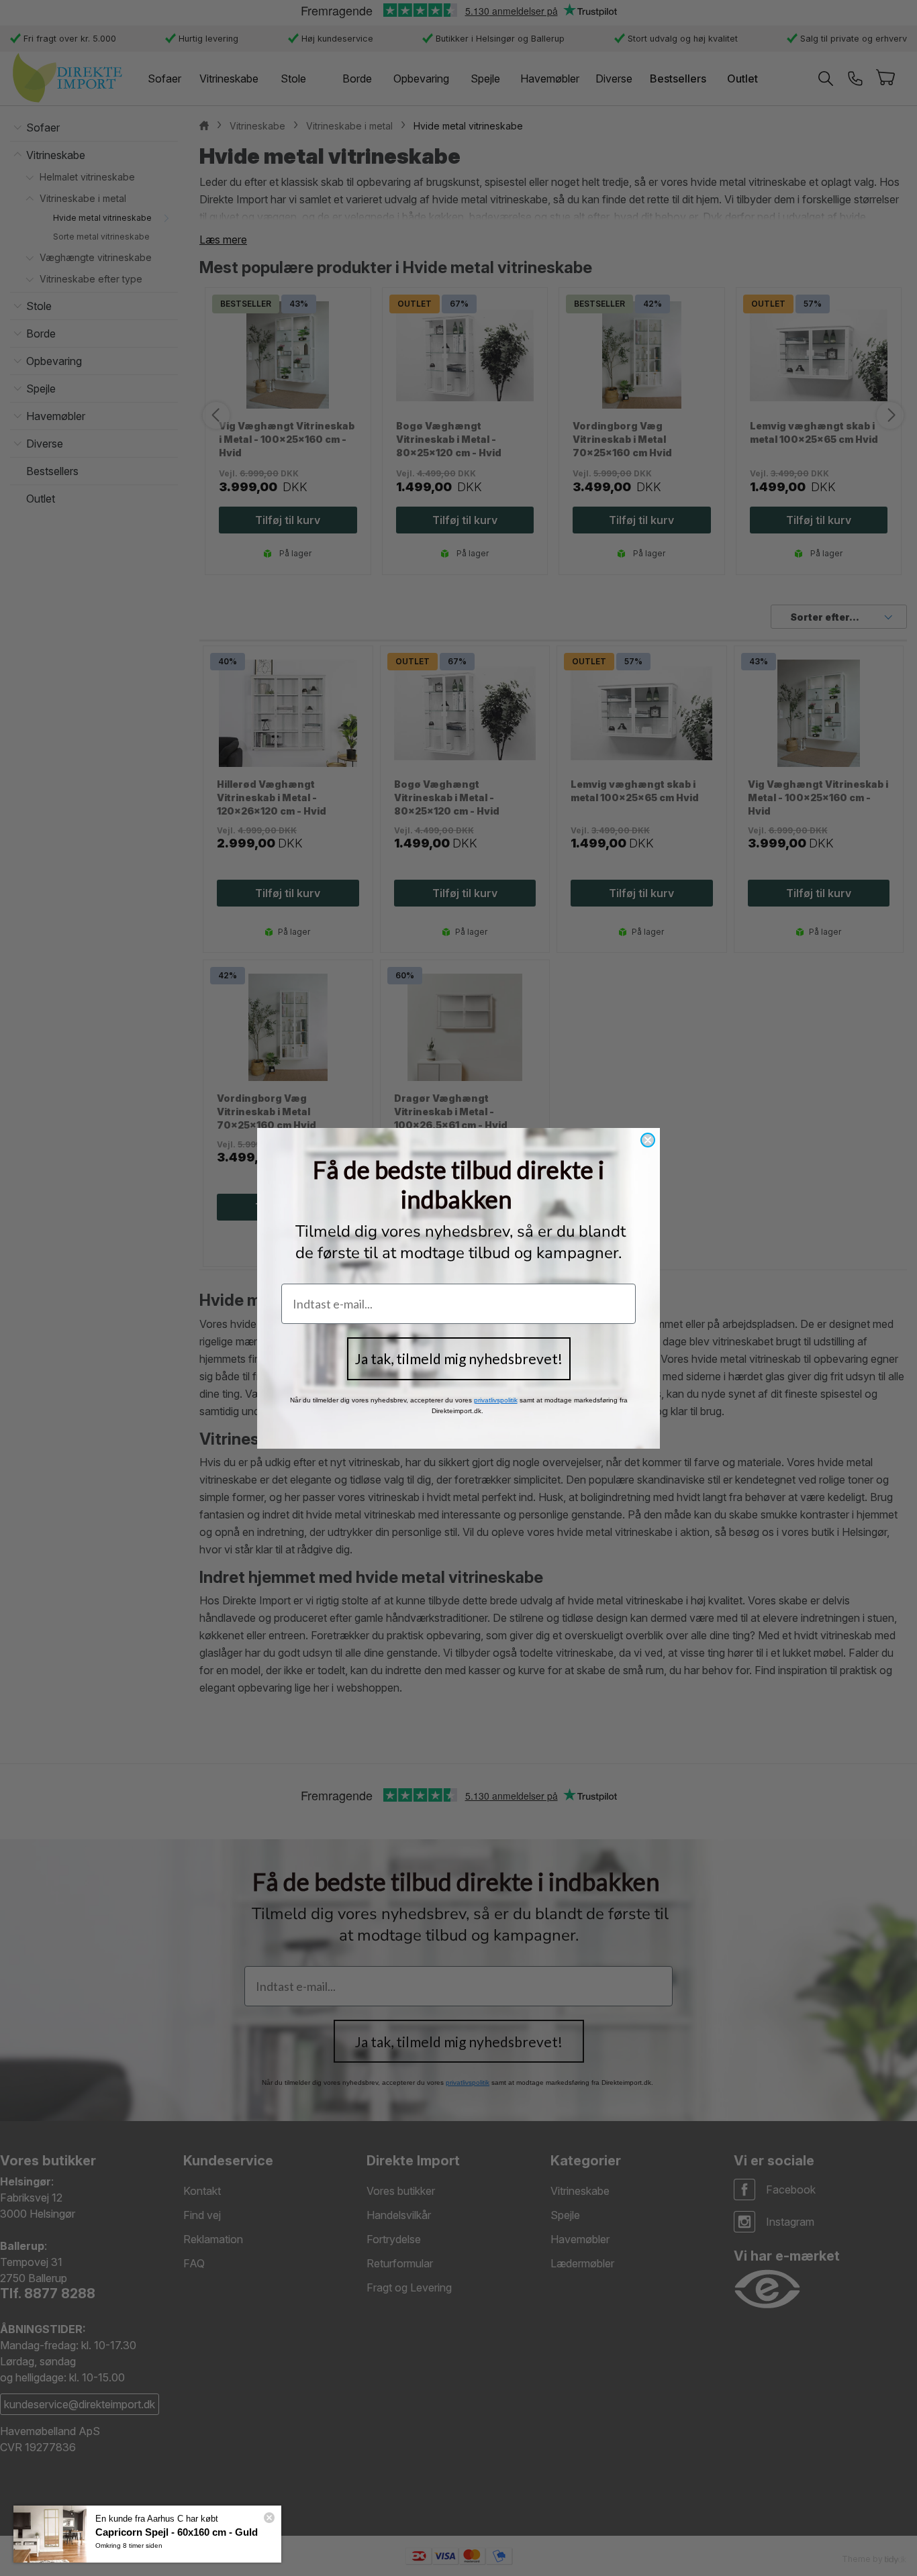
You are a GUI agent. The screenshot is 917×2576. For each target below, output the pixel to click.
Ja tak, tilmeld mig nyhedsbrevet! (459, 1358)
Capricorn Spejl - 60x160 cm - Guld (177, 2532)
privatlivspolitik (496, 1400)
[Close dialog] (648, 1140)
